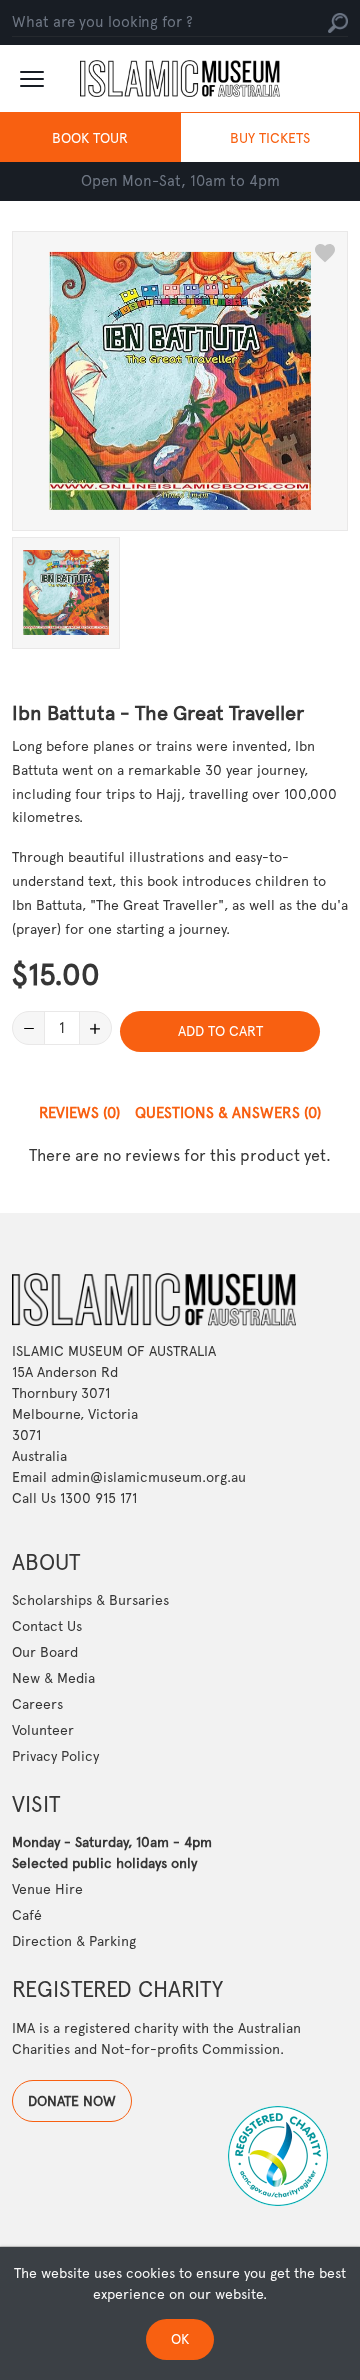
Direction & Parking (74, 1941)
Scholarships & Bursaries (90, 1600)
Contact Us (47, 1626)
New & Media (53, 1678)
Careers (37, 1704)
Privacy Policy (55, 1756)
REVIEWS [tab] (79, 1113)
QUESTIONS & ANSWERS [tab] (228, 1113)
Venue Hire (47, 1889)
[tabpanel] (180, 1155)
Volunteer (43, 1730)
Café (27, 1915)
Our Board (45, 1652)
